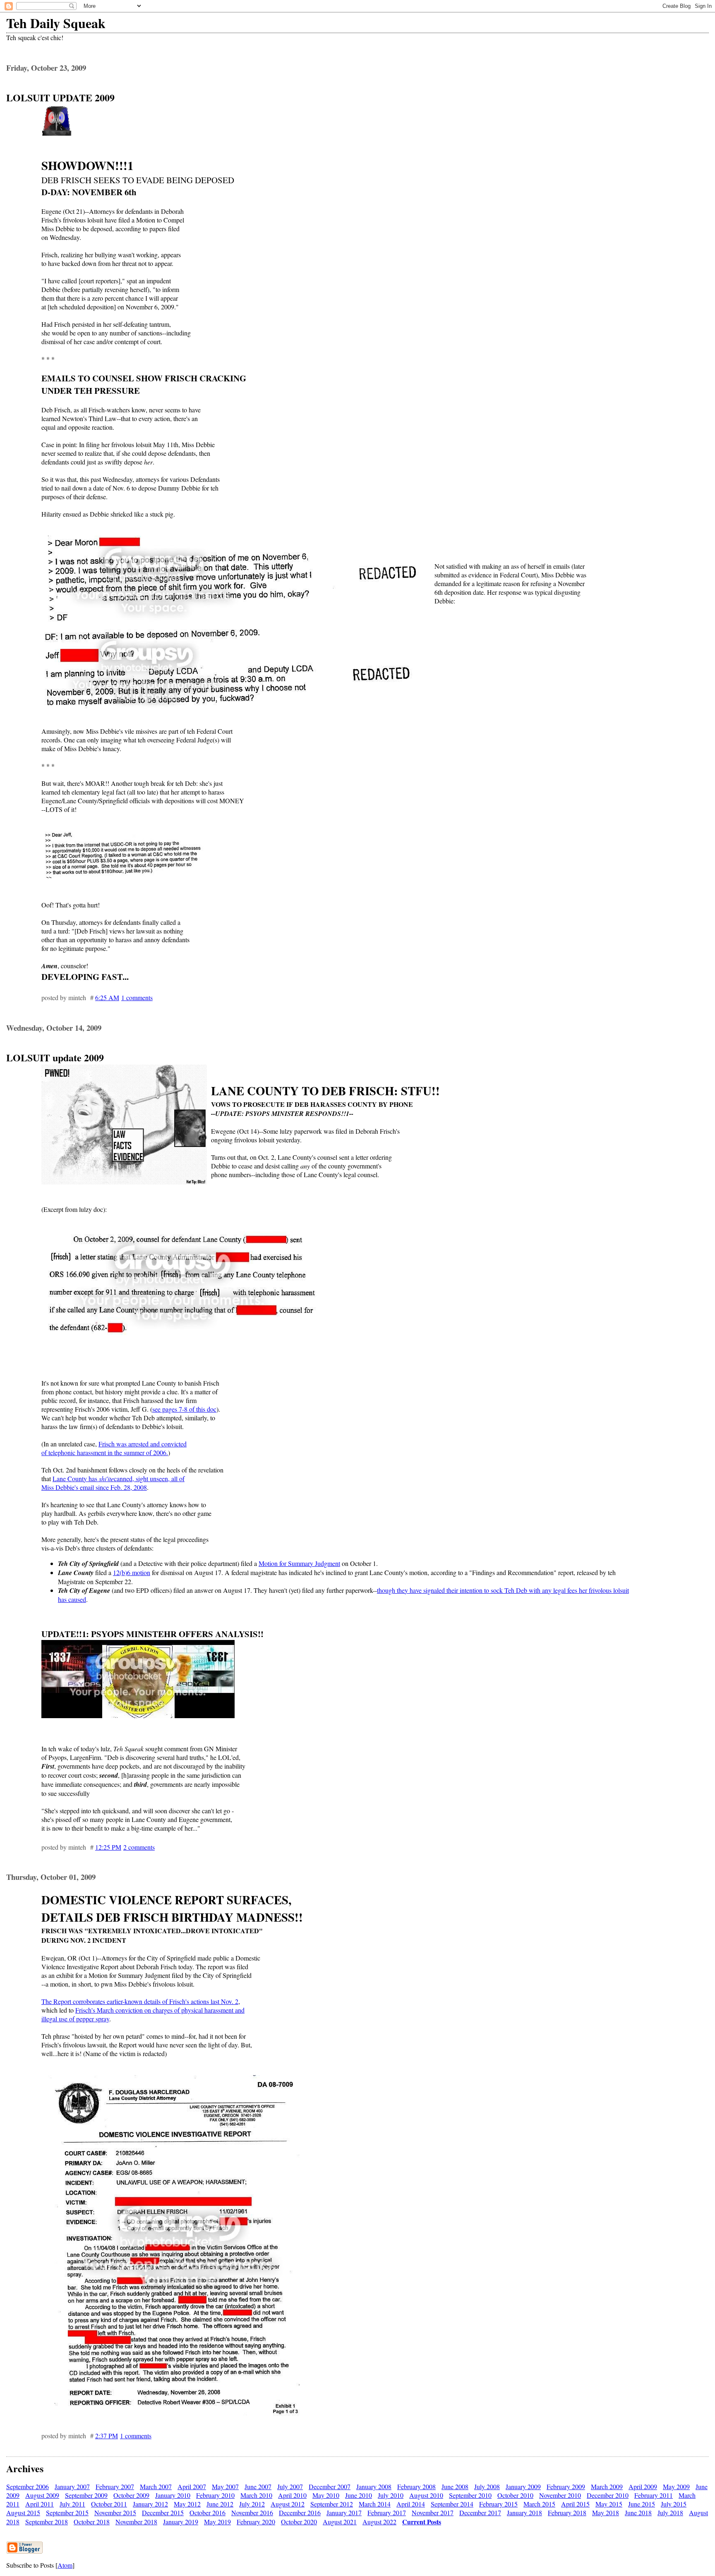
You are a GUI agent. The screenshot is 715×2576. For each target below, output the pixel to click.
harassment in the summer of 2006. (122, 1452)
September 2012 (332, 2504)
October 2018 (92, 2522)
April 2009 (643, 2486)
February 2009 (566, 2486)
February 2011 (654, 2495)
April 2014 (411, 2504)
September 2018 (47, 2522)
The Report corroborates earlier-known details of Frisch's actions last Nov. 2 (140, 2001)
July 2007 (290, 2486)
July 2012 (252, 2504)
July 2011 (72, 2504)
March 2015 (539, 2504)
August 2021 (340, 2522)
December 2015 (163, 2513)
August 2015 (23, 2513)
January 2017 (344, 2513)
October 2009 (131, 2495)
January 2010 (173, 2495)
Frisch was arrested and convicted (143, 1444)
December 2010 (608, 2495)
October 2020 (299, 2522)
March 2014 (375, 2504)
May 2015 (609, 2504)
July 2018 (670, 2513)
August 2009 (42, 2495)
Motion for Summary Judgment (299, 1563)
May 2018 (606, 2513)
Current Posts (422, 2522)
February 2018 (567, 2513)
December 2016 (300, 2513)
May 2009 (676, 2486)
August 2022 (379, 2522)
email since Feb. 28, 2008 (113, 1487)
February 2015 (498, 2504)
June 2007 (258, 2486)
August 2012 (288, 2504)
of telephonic (59, 1452)
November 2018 (136, 2522)
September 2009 (86, 2495)
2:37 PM (107, 2436)
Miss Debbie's (60, 1487)
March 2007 (156, 2486)
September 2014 (452, 2504)
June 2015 (642, 2504)
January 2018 (524, 2513)
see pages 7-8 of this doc (184, 1409)
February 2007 (115, 2486)
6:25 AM (107, 997)
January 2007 (72, 2486)
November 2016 (252, 2513)
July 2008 (487, 2486)
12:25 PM (108, 1847)
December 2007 (330, 2486)
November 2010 (560, 2495)
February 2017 (387, 2513)
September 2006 (28, 2486)
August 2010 (426, 2495)
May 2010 (326, 2495)
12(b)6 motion (132, 1572)
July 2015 (674, 2504)
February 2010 (215, 2495)
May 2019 (217, 2522)
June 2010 (359, 2495)
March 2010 (256, 2495)
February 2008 (416, 2486)
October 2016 (208, 2513)
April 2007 (192, 2486)
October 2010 (515, 2495)
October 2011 (109, 2504)
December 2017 (480, 2513)
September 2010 (470, 2495)
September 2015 (67, 2513)
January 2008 (374, 2486)
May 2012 (187, 2504)
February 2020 (256, 2522)
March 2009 (607, 2486)
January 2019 (181, 2522)
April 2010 (292, 2495)
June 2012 (220, 2504)
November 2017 (433, 2513)
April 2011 (40, 2504)
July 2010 (391, 2495)
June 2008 (455, 2486)
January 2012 (150, 2504)
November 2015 (115, 2513)
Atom (65, 2565)
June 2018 (638, 2513)
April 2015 (575, 2504)
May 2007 (225, 2486)
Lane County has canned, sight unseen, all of (119, 1478)
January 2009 (523, 2486)
